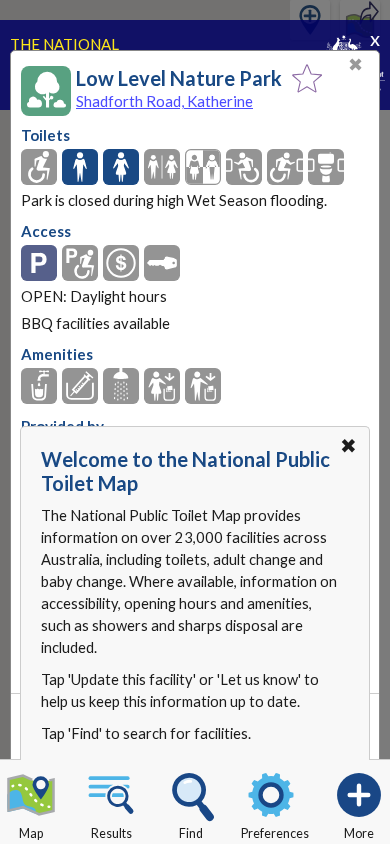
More (359, 833)
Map (31, 833)
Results (111, 833)
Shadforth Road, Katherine (164, 101)
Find (191, 833)
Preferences (275, 833)
